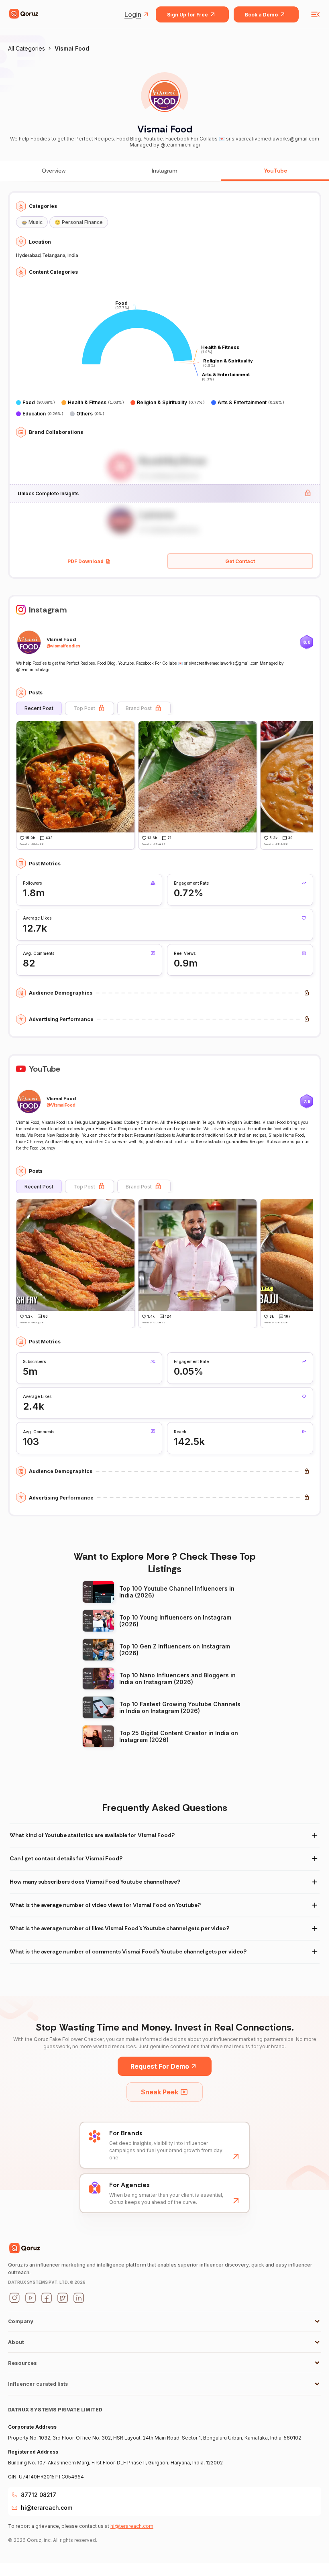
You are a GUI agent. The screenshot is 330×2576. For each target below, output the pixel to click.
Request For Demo (160, 2066)
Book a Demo (261, 15)
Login (133, 14)
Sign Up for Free (187, 15)
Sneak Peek (160, 2092)
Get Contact (240, 561)
